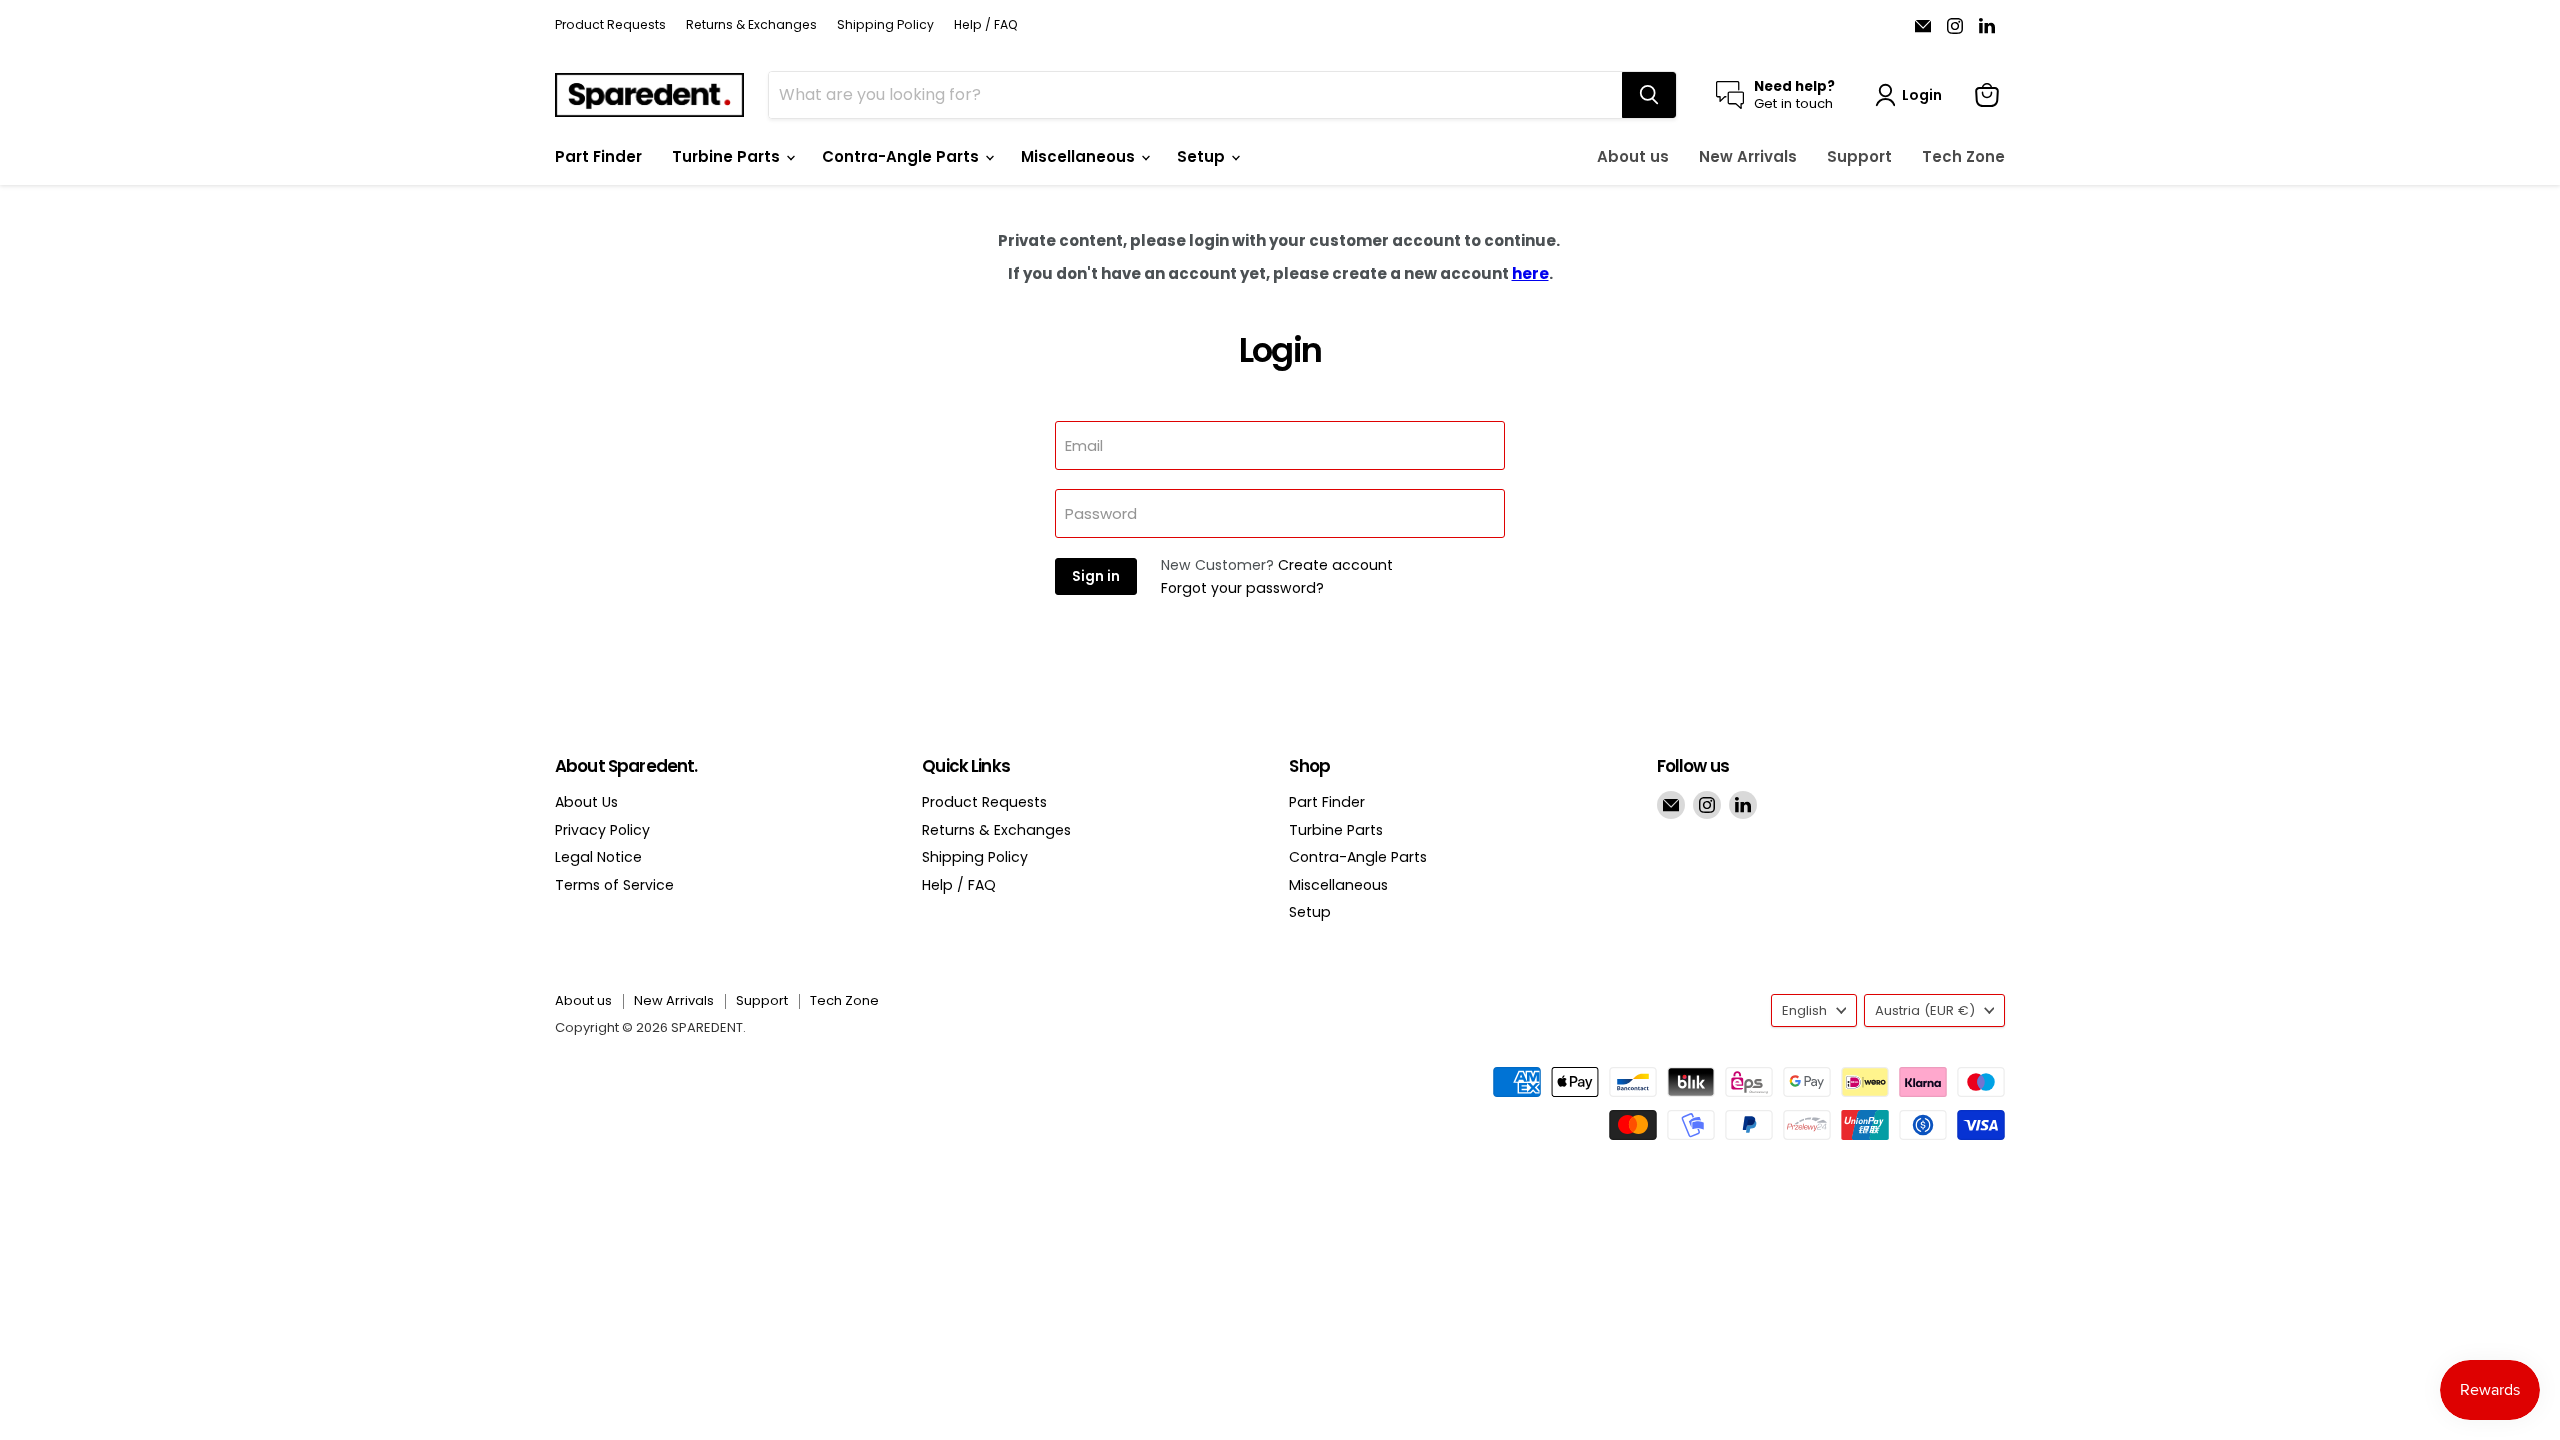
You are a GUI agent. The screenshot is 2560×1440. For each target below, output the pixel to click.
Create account (1335, 565)
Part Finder (598, 156)
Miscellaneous (1080, 156)
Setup (1203, 156)
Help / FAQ (986, 25)
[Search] (1649, 95)
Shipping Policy (885, 25)
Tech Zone (1963, 156)
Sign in (1096, 576)
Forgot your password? (1242, 588)
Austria (1925, 1010)
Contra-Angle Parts (902, 156)
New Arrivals (1748, 156)
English (1804, 1010)
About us (1633, 156)
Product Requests (610, 25)
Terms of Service (614, 885)
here (1530, 273)
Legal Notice (598, 857)
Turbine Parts (728, 156)
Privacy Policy (602, 830)
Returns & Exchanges (751, 25)
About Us (586, 802)
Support (1859, 156)
